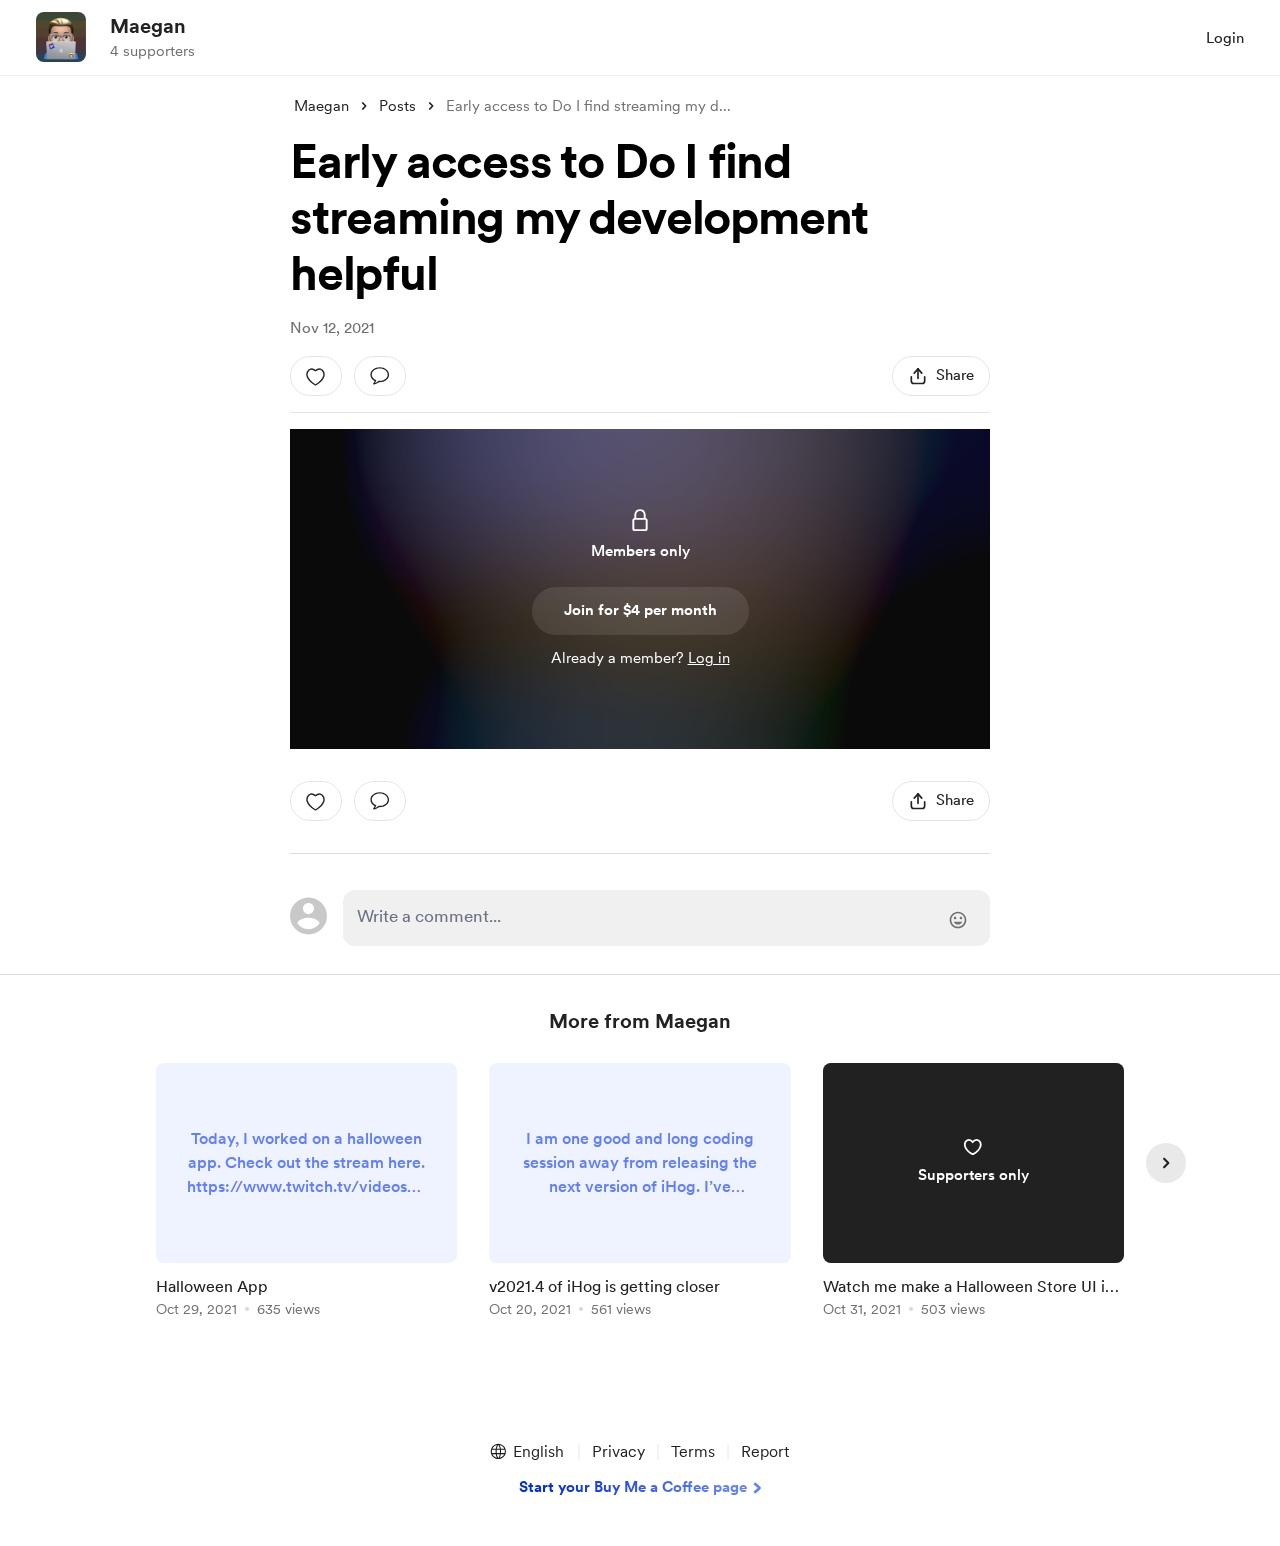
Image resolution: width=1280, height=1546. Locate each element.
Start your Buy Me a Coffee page (633, 1487)
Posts (397, 106)
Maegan (148, 26)
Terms (693, 1451)
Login (1225, 38)
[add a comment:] (380, 376)
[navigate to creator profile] (61, 37)
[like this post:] (316, 376)
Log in (709, 658)
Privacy (618, 1451)
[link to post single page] (306, 1193)
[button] (526, 1452)
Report (765, 1451)
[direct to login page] (666, 918)
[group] (306, 1193)
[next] (1166, 1163)
